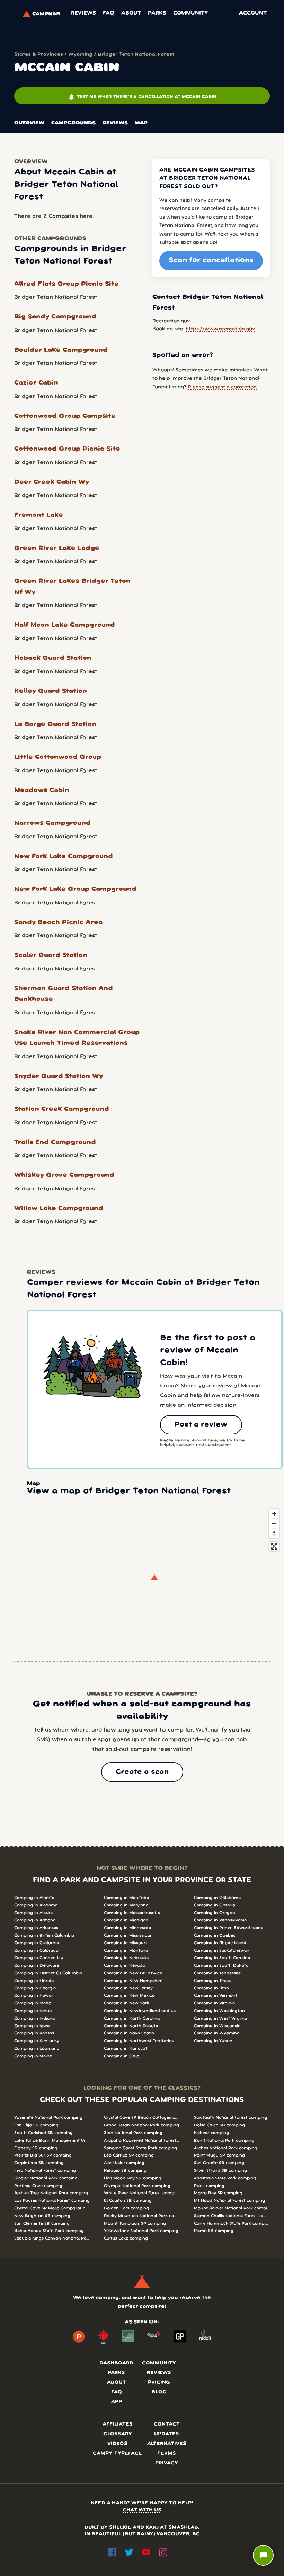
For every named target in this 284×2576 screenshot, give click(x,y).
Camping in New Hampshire (133, 1981)
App (117, 2402)
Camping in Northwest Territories (139, 2041)
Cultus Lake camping (126, 2238)
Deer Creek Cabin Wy (52, 482)
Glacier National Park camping (46, 2178)
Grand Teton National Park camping (141, 2125)
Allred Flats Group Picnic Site (66, 284)
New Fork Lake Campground (64, 856)
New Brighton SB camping (42, 2216)
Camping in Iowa (32, 2026)
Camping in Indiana (34, 2018)
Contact (167, 2424)
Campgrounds (73, 123)
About (131, 13)
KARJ (152, 2527)
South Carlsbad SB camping (43, 2133)
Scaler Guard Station (51, 955)
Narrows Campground (52, 823)
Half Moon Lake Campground (65, 625)
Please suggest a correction (222, 387)
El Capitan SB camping (128, 2201)
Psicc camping (209, 2186)
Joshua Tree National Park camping (51, 2193)
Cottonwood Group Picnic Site (67, 449)
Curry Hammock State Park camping (232, 2223)
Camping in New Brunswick (133, 1973)
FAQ (109, 13)
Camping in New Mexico (129, 1996)
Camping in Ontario (215, 1905)
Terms (167, 2453)
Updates (167, 2434)
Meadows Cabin (42, 790)
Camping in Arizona (35, 1920)
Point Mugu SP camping (219, 2155)
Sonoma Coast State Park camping (140, 2148)
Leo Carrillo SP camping (129, 2155)
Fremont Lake (39, 515)
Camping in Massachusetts (132, 1913)
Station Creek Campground (62, 1109)
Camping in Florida (34, 1981)
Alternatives (167, 2444)
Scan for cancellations (211, 260)
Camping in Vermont (216, 1996)
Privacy (167, 2463)
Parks (157, 13)
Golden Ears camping (126, 2208)
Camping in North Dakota (131, 2026)
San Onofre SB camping (219, 2163)
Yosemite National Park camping (48, 2118)
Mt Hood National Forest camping (229, 2201)
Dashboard (116, 2363)
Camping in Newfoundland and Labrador (142, 2011)
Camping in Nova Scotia (129, 2033)
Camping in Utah (211, 1988)
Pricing (159, 2383)
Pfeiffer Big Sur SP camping (43, 2155)
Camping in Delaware (37, 1965)
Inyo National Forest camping (45, 2171)
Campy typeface (117, 2453)
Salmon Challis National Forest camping (232, 2216)
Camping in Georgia (35, 1988)
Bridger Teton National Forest (136, 54)
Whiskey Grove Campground (64, 1175)
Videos (117, 2444)
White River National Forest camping (142, 2193)
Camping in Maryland (126, 1905)
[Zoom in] (274, 1514)
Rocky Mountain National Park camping (142, 2216)
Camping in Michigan (126, 1920)
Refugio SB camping (125, 2171)
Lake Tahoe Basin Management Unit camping (52, 2140)
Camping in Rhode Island (220, 1943)
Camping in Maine (33, 2056)
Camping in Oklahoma (217, 1898)
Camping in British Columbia (44, 1935)
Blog (159, 2392)
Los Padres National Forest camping (52, 2201)
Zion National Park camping (133, 2133)
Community (190, 13)
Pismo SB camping (214, 2231)
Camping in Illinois (33, 2011)
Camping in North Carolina (132, 2018)
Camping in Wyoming (217, 2033)
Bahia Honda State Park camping (49, 2231)
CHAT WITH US (142, 2510)
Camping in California (37, 1943)
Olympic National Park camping (137, 2186)
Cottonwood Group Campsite (65, 416)
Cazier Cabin (36, 383)
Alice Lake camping (124, 2163)
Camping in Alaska (33, 1913)
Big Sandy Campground (55, 317)
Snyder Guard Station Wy (59, 1076)
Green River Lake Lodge (57, 548)
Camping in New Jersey (128, 1988)
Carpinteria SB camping (39, 2163)
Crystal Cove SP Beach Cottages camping (142, 2118)
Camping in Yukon (213, 2041)
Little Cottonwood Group (58, 757)
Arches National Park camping (226, 2148)
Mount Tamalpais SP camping (135, 2223)
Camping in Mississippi (127, 1935)
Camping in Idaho (33, 2003)
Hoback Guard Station (53, 658)
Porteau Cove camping (38, 2186)
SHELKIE (120, 2527)
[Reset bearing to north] (274, 1533)
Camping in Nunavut (126, 2048)
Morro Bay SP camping (218, 2193)
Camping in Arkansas (36, 1928)
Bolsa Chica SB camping (219, 2125)
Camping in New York (127, 2003)
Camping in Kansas (34, 2033)
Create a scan (142, 1772)
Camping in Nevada (124, 1965)
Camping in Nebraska (126, 1958)
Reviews (83, 13)
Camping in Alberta (34, 1898)
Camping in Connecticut (40, 1958)
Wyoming (80, 54)
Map (141, 123)
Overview (29, 123)
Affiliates (118, 2424)
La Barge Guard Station (55, 724)
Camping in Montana (126, 1951)
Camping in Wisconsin (217, 2026)
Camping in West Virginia (220, 2018)
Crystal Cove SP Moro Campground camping (52, 2208)
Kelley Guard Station (51, 691)
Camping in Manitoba (126, 1898)
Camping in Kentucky (37, 2041)
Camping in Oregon (215, 1913)
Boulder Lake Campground (61, 350)
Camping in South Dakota (221, 1965)
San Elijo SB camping (36, 2125)
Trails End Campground (55, 1142)
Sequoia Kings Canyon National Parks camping (52, 2238)
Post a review (201, 1425)
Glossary (118, 2434)
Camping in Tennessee (217, 1973)
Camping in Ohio (122, 2056)
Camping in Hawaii (34, 1996)
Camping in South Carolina (222, 1958)
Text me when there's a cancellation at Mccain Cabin (142, 97)
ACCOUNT (253, 13)
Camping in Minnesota (127, 1928)
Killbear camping (211, 2133)
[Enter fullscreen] (274, 1546)
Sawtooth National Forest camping (230, 2118)
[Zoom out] (274, 1524)
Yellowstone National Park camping (141, 2231)
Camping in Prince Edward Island (229, 1928)
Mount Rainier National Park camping (232, 2208)
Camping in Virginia (214, 2003)
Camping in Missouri (125, 1943)
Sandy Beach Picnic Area (58, 922)
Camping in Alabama (36, 1905)
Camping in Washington (219, 2011)
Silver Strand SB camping (220, 2171)
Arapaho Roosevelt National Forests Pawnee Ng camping (142, 2140)
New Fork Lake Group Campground (75, 889)
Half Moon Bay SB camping (133, 2178)
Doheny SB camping (36, 2148)
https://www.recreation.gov (220, 329)
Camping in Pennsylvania (220, 1920)
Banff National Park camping (224, 2140)
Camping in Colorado (36, 1951)
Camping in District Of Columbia (48, 1973)
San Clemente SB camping (42, 2223)
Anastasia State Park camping (225, 2178)
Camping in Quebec (215, 1935)
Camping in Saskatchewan (222, 1951)
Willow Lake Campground (59, 1208)
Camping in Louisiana (37, 2048)
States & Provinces (39, 54)
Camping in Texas (212, 1981)
